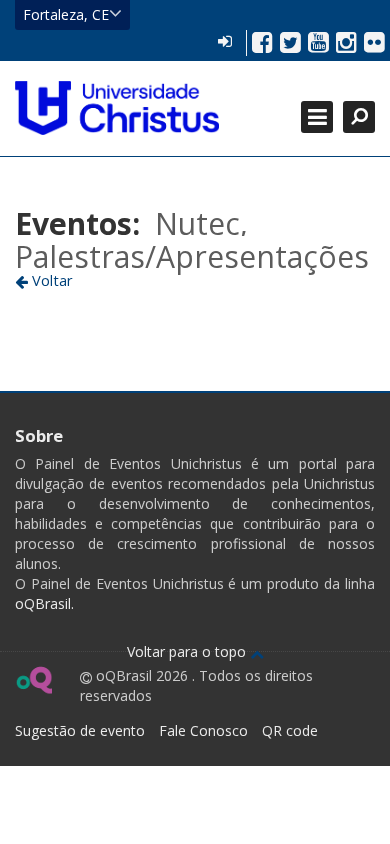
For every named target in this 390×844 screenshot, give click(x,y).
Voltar (50, 280)
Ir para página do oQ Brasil (33, 680)
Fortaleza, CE (66, 14)
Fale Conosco (203, 730)
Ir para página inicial (117, 108)
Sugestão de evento (80, 730)
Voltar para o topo (188, 651)
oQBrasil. (44, 603)
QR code (290, 730)
